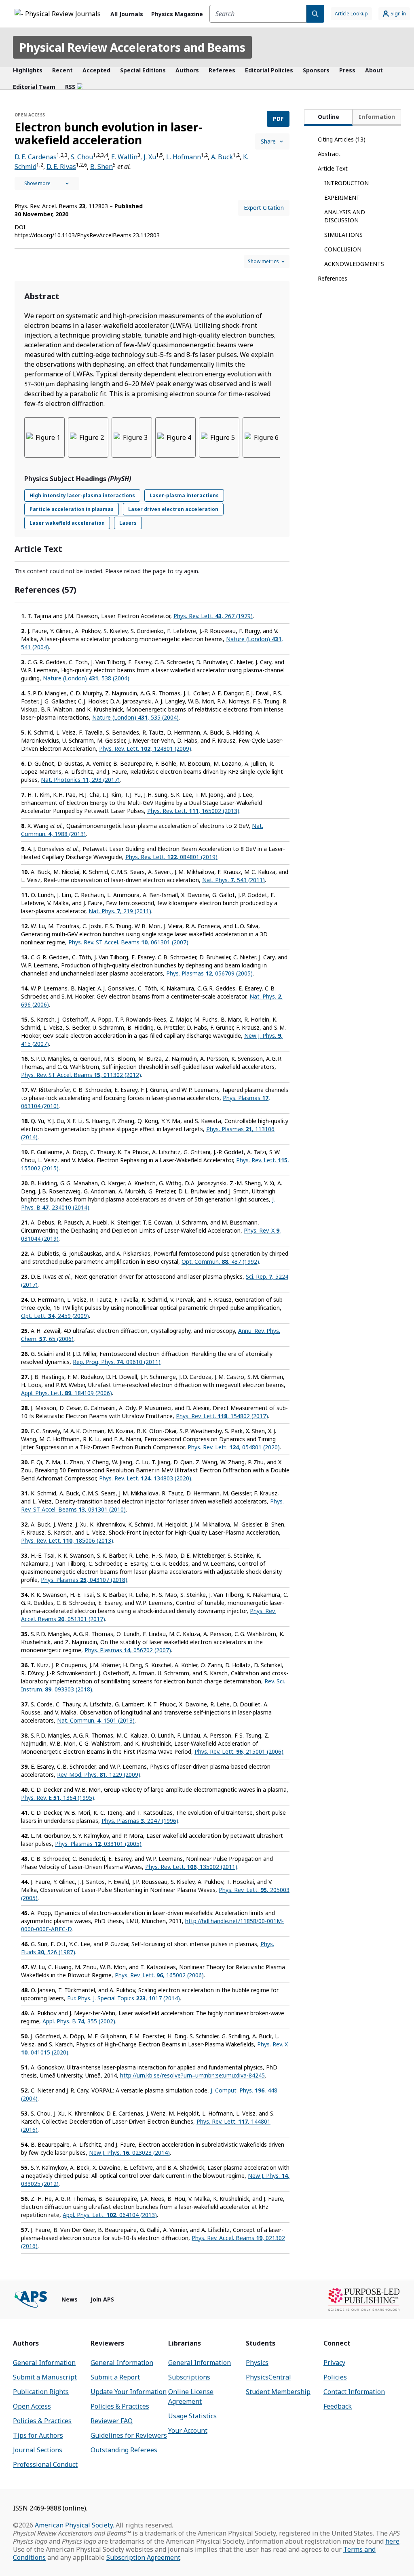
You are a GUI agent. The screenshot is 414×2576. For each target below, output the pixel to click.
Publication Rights (41, 2392)
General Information (44, 2363)
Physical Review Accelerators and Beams (132, 47)
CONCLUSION (343, 249)
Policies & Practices (42, 2421)
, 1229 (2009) (99, 1775)
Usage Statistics (192, 2416)
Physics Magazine (177, 14)
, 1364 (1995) (58, 1798)
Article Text (333, 168)
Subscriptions (189, 2377)
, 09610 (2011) (117, 1362)
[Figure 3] (132, 437)
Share (268, 141)
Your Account (188, 2430)
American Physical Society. (74, 2525)
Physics (257, 2363)
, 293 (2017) (80, 780)
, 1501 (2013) (96, 1720)
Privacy (334, 2363)
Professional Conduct (45, 2464)
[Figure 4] (175, 437)
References (333, 278)
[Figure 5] (219, 437)
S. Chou (82, 157)
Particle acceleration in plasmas (72, 509)
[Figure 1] (44, 437)
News (70, 2299)
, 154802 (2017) (222, 1416)
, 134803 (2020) (145, 1478)
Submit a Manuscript (45, 2377)
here (392, 2541)
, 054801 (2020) (234, 1447)
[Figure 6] (263, 437)
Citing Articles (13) (342, 139)
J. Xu (150, 157)
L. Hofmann (184, 157)
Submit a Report (115, 2377)
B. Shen (101, 167)
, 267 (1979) (213, 616)
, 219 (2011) (120, 911)
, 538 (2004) (86, 678)
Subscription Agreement (143, 2557)
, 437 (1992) (220, 1262)
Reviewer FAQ (112, 2421)
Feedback (338, 2406)
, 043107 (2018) (84, 1580)
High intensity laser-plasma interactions (82, 495)
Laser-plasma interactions (184, 495)
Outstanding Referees (124, 2450)
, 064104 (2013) (110, 2215)
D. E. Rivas (61, 167)
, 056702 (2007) (128, 1650)
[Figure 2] (88, 437)
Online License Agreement (191, 2397)
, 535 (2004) (135, 717)
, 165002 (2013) (193, 811)
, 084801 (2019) (171, 857)
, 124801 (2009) (145, 749)
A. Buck (222, 157)
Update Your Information (129, 2392)
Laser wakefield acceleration (67, 523)
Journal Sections (38, 2450)
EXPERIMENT (342, 197)
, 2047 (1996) (140, 1821)
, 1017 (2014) (124, 1998)
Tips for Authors (38, 2435)
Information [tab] (377, 117)
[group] (152, 442)
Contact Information (354, 2392)
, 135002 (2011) (191, 1867)
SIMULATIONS (343, 235)
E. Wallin (124, 157)
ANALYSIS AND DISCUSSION (345, 216)
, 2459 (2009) (55, 1316)
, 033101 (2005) (98, 1844)
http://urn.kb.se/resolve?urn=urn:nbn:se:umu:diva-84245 (192, 2075)
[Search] (315, 14)
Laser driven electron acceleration (173, 509)
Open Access (32, 2406)
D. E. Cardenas (36, 157)
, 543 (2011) (233, 880)
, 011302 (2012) (81, 1075)
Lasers (128, 523)
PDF (278, 119)
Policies (335, 2377)
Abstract (329, 154)
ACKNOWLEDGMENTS (354, 264)
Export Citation (264, 208)
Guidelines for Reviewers (129, 2435)
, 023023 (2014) (129, 2153)
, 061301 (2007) (128, 942)
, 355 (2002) (79, 2021)
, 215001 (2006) (239, 1751)
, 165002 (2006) (159, 1975)
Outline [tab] (328, 117)
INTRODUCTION (346, 183)
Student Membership (278, 2392)
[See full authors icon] (47, 184)
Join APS (102, 2299)
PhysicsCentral (268, 2377)
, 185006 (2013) (67, 1540)
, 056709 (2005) (209, 973)
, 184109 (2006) (67, 1393)
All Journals (127, 14)
